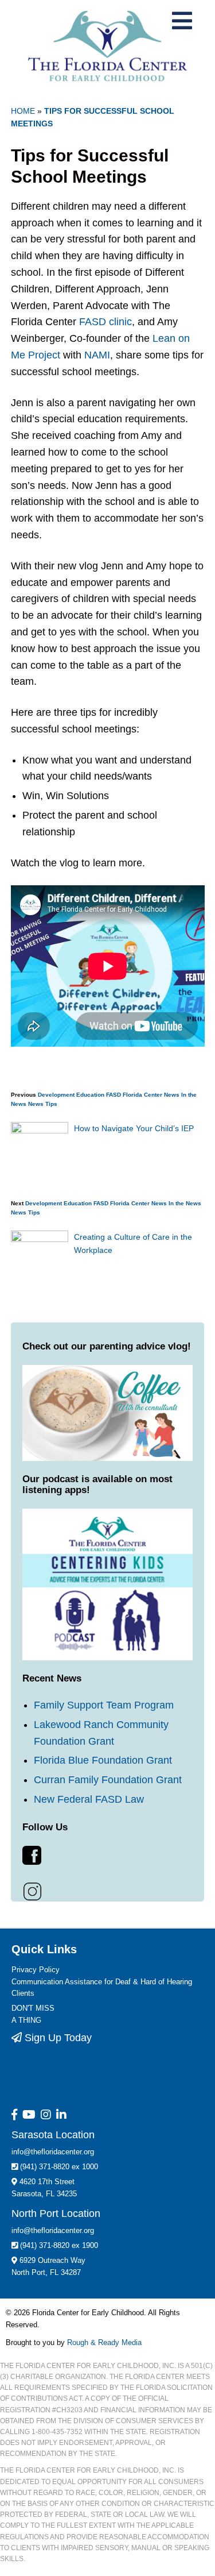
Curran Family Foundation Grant (108, 1780)
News (36, 1104)
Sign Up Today (57, 2038)
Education (90, 1095)
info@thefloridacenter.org (53, 2152)
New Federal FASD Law (89, 1799)
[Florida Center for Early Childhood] (107, 46)
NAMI (97, 355)
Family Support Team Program (104, 1705)
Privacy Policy (36, 1970)
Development (56, 1095)
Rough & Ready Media (104, 2342)
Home (23, 111)
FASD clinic (104, 322)
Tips (51, 1104)
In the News (185, 1203)
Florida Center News (151, 1095)
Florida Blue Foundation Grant (103, 1760)
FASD (114, 1095)
